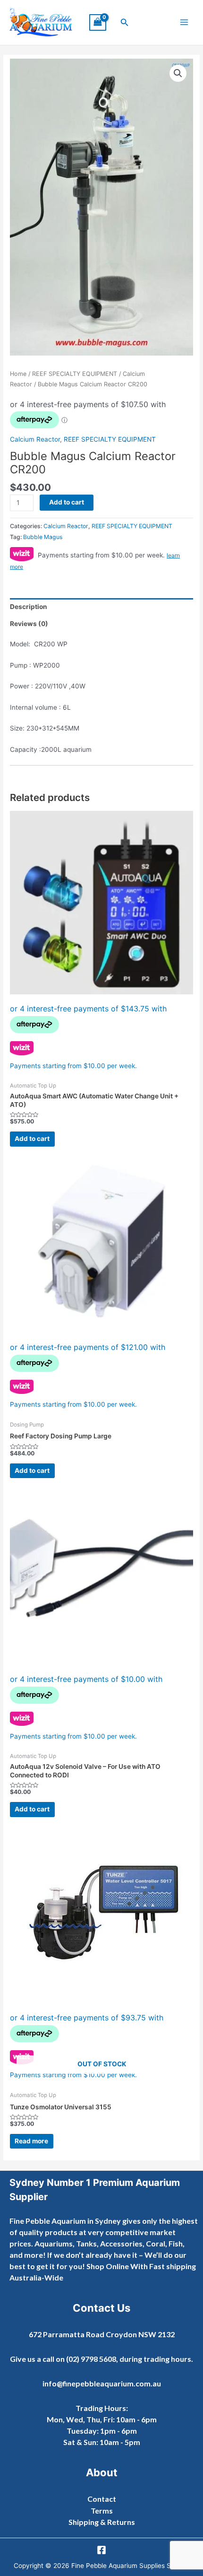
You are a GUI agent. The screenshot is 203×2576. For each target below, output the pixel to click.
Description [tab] (29, 607)
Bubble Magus (43, 537)
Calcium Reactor (35, 439)
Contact (102, 2499)
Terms (102, 2511)
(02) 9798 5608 (91, 2359)
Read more (31, 2141)
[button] (125, 22)
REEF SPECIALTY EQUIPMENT (75, 374)
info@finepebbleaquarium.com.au (102, 2383)
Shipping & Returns (102, 2522)
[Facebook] (101, 2550)
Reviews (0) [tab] (29, 624)
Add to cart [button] (32, 1139)
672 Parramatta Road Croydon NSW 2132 (102, 2334)
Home (18, 374)
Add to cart (67, 502)
